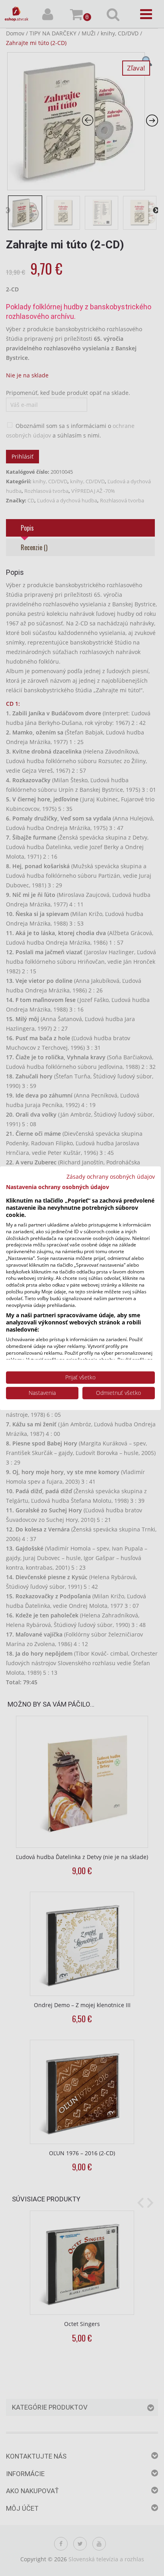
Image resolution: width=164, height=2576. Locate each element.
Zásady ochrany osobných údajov (111, 1176)
